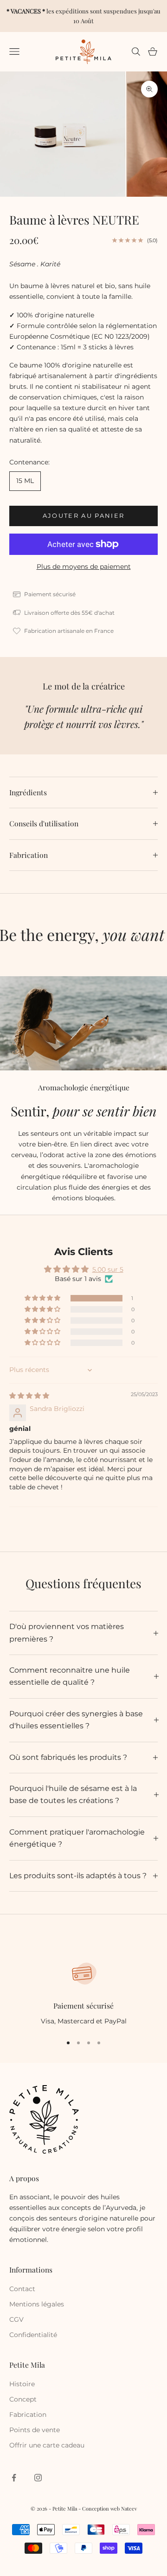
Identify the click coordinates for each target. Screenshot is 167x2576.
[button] (43, 1298)
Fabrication (28, 2415)
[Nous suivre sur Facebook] (14, 2478)
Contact (22, 2289)
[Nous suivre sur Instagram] (38, 2478)
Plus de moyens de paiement (84, 567)
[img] (29, 1396)
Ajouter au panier (84, 515)
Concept (23, 2399)
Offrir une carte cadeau (47, 2445)
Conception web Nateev (109, 2508)
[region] (83, 1993)
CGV (16, 2319)
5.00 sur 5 (108, 1269)
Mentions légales (37, 2304)
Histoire (22, 2384)
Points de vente (35, 2430)
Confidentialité (33, 2335)
